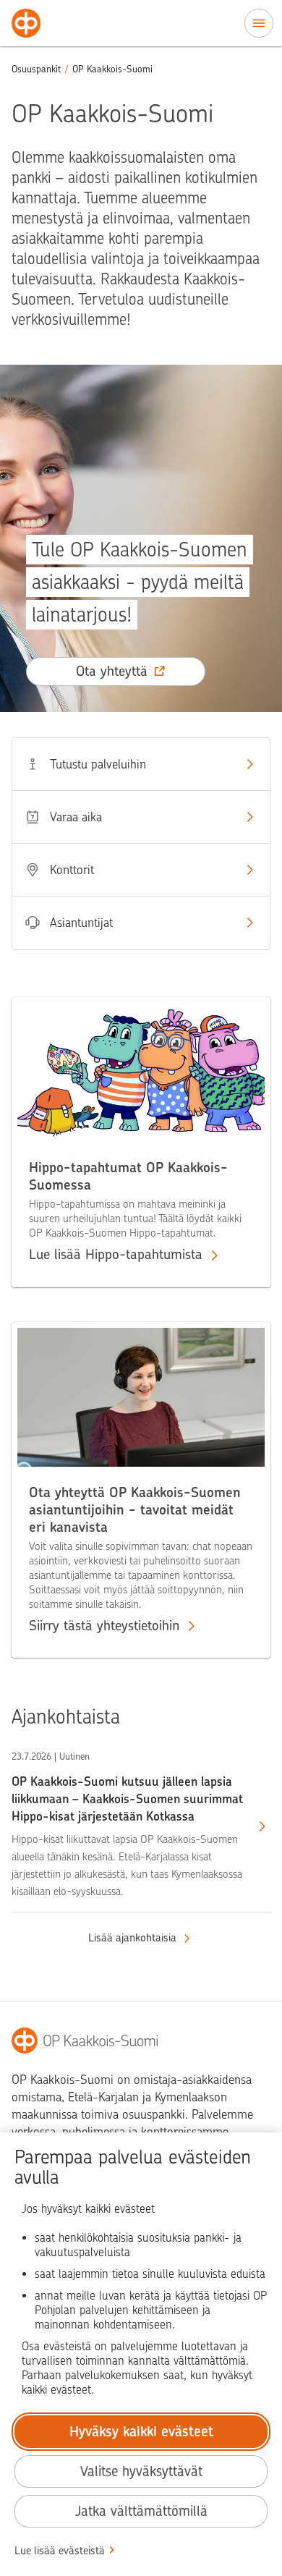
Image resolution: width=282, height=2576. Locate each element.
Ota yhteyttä (112, 671)
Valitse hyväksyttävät (141, 2471)
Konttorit (72, 870)
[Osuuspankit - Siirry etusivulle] (26, 23)
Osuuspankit (36, 69)
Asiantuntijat (81, 923)
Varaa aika (76, 817)
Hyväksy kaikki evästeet (141, 2432)
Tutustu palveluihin (98, 764)
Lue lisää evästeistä (60, 2551)
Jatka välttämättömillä (141, 2511)
